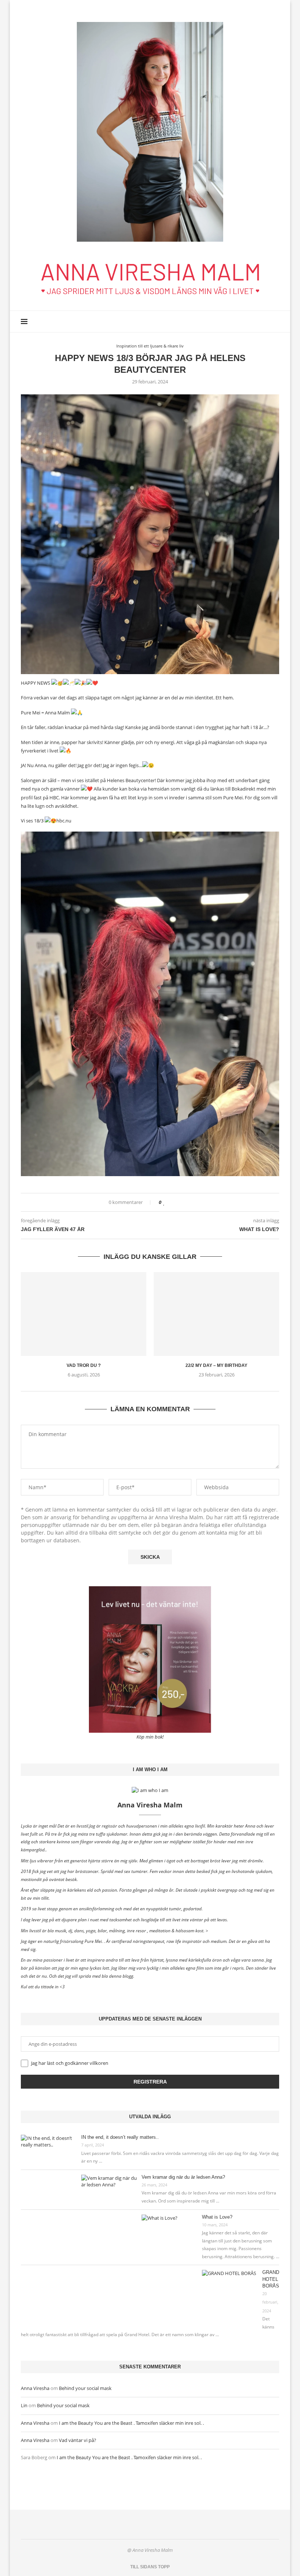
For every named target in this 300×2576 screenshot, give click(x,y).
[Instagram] (265, 321)
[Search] (275, 321)
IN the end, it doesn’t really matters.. (120, 2137)
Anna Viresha (35, 2388)
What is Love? (217, 2217)
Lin (24, 2405)
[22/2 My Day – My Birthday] (216, 1314)
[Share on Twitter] (178, 1202)
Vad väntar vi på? (78, 2440)
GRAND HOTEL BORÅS (271, 2279)
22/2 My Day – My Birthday (216, 1365)
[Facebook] (257, 321)
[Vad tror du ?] (84, 1314)
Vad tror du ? (84, 1365)
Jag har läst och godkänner (69, 2063)
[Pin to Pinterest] (185, 1202)
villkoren (99, 2063)
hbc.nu (64, 821)
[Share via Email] (192, 1202)
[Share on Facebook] (171, 1202)
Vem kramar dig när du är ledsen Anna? (183, 2177)
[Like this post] (164, 1202)
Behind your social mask (85, 2388)
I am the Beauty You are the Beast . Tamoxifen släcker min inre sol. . (131, 2423)
